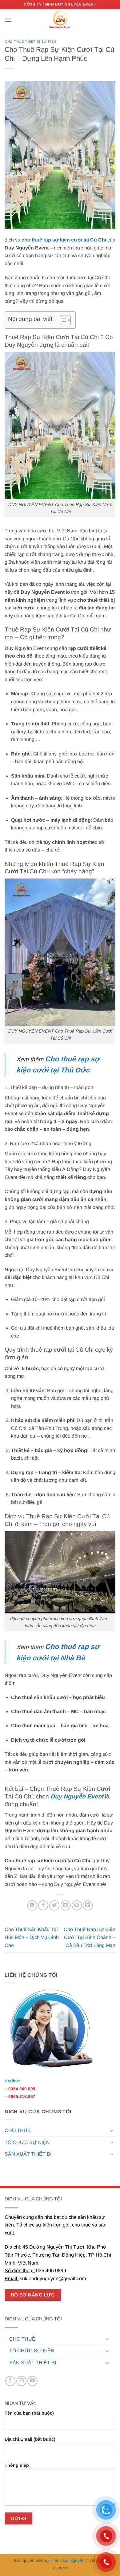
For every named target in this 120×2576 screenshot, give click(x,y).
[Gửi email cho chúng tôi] (21, 2381)
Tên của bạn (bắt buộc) (29, 2413)
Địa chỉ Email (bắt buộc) (30, 2439)
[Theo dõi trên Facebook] (10, 2381)
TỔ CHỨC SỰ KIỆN (27, 2142)
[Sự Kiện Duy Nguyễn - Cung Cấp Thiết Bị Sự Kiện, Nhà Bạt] (60, 20)
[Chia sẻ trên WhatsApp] (32, 1905)
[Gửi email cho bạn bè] (66, 1905)
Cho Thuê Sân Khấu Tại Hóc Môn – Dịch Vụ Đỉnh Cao (32, 1937)
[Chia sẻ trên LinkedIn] (88, 1905)
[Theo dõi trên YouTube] (32, 2381)
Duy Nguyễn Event (77, 1796)
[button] (8, 20)
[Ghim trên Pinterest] (77, 1905)
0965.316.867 (22, 2097)
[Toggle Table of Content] (62, 320)
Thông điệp (17, 2465)
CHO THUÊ (18, 2130)
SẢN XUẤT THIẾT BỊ (28, 2154)
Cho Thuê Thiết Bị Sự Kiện (30, 41)
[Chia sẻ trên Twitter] (54, 1905)
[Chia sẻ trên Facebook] (43, 1905)
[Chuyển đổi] (112, 2130)
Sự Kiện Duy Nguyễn (64, 2560)
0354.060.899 (22, 2089)
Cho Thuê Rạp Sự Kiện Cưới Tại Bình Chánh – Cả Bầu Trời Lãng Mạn (90, 1937)
